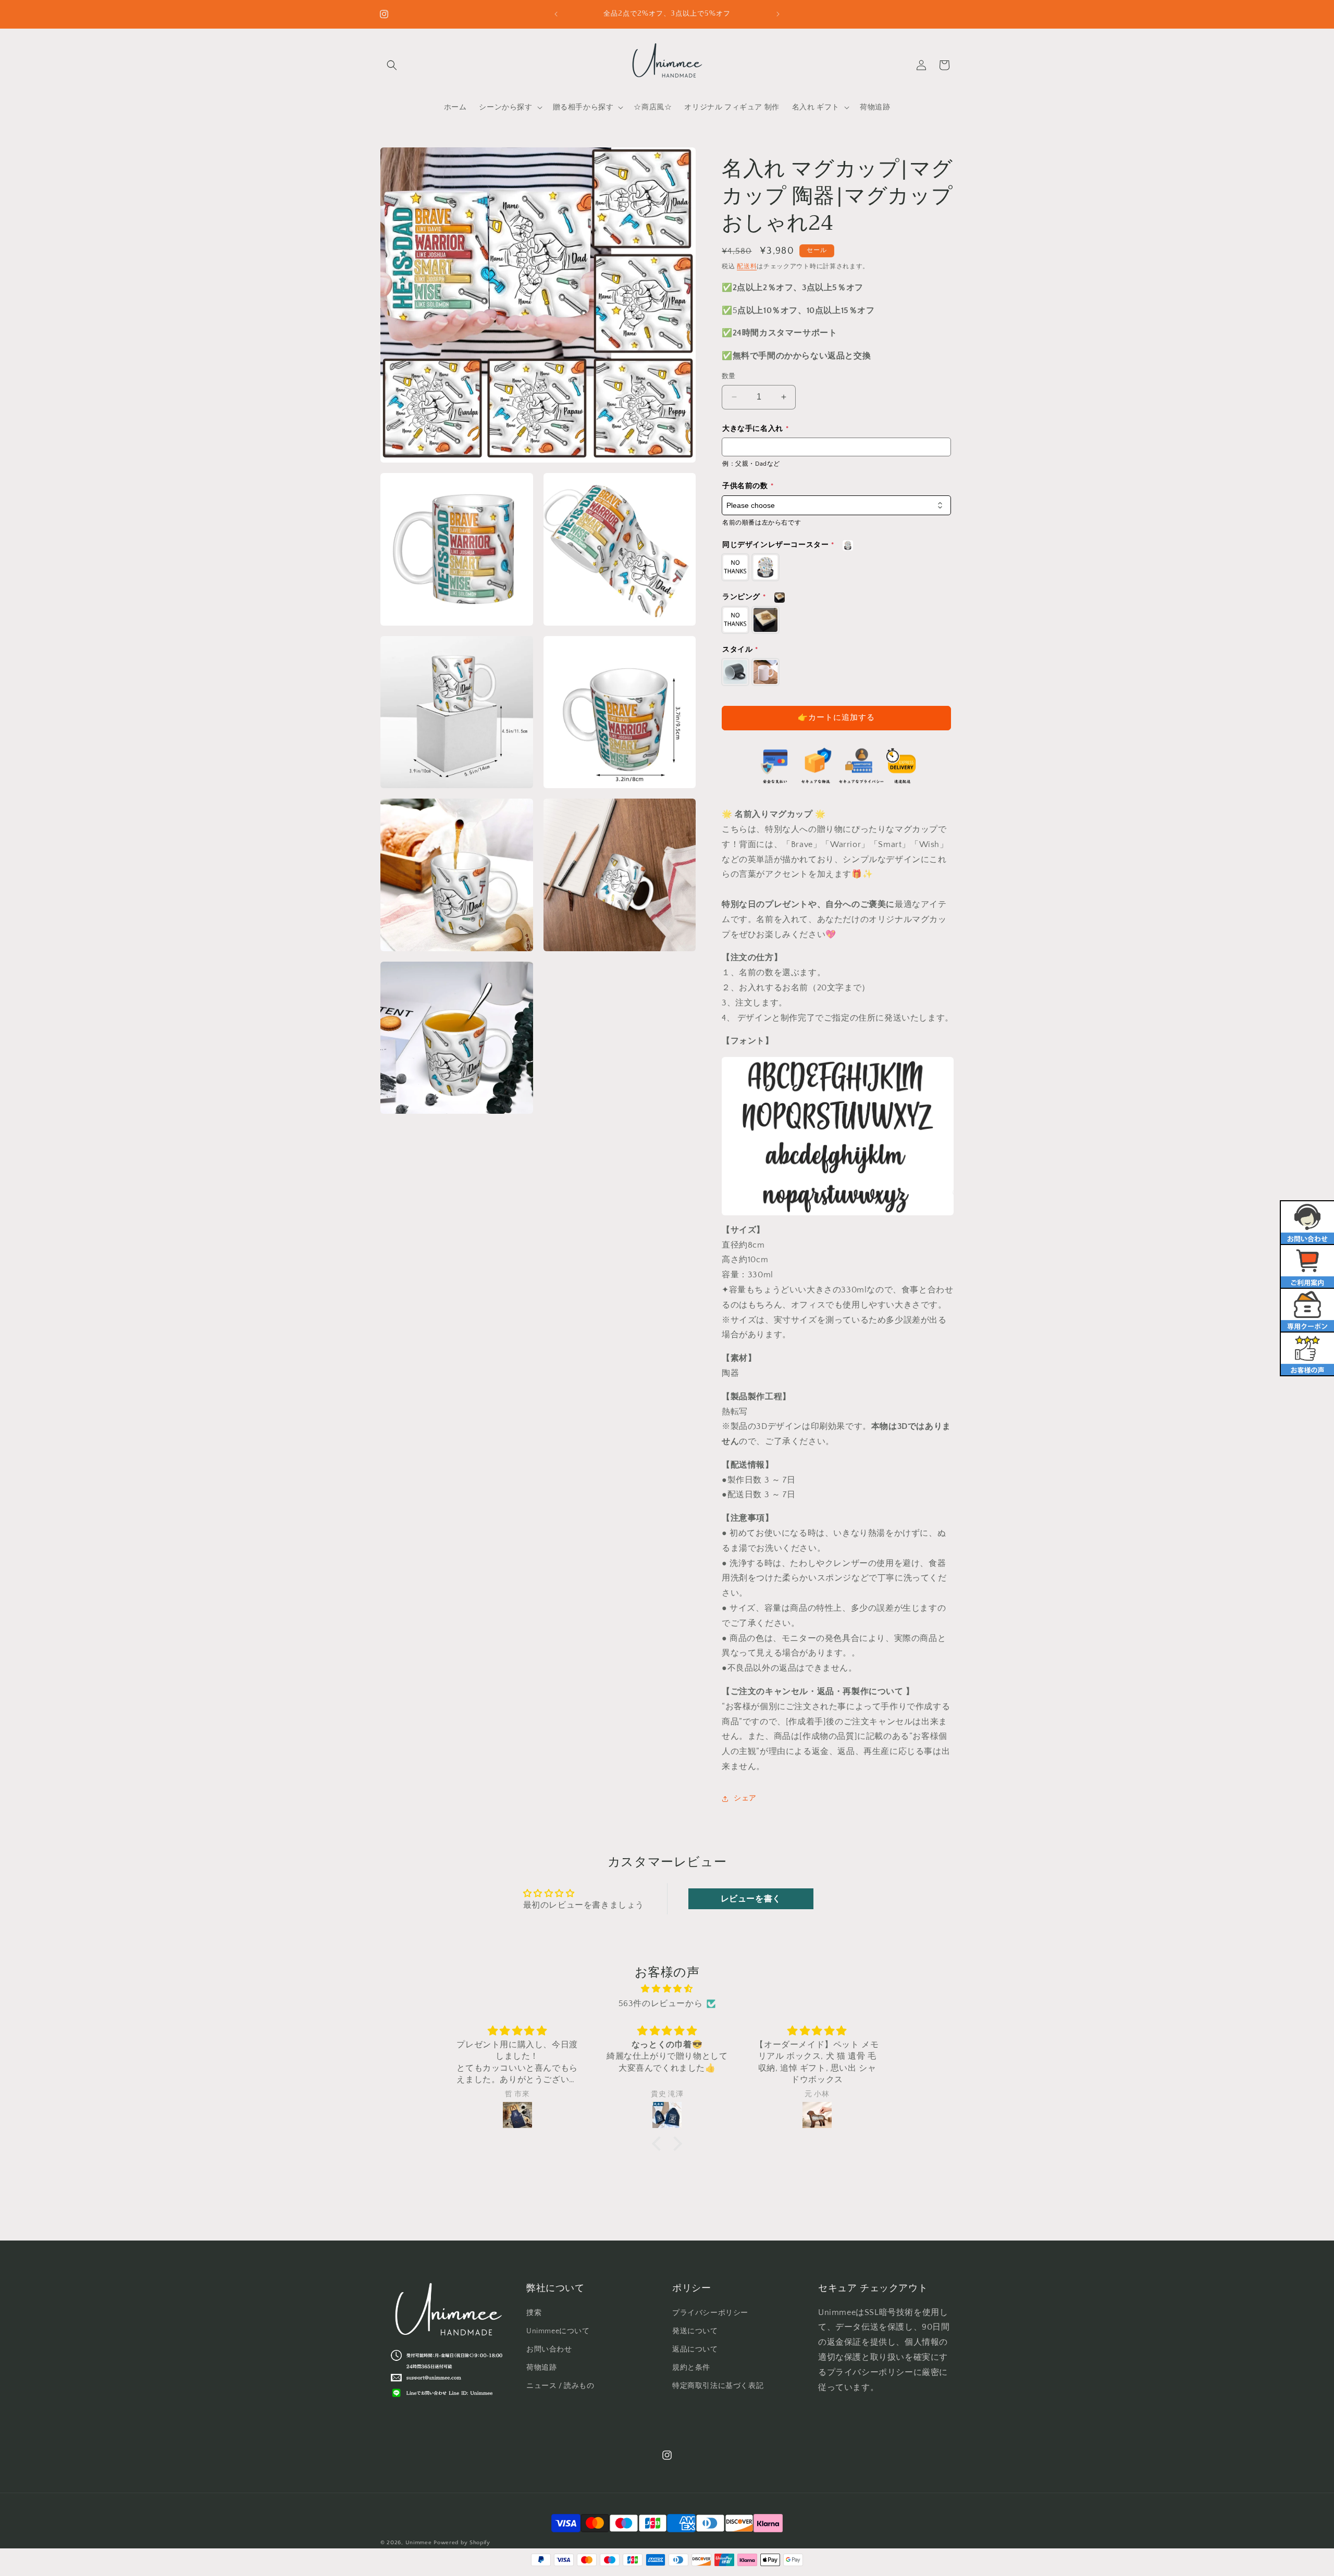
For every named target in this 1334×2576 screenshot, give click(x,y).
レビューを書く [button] (751, 1899)
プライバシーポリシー (710, 2313)
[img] (667, 1989)
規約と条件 (691, 2368)
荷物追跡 (541, 2368)
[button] (392, 65)
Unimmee (419, 2543)
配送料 (747, 266)
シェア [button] (745, 1798)
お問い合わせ (549, 2349)
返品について (695, 2349)
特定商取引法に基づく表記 (718, 2386)
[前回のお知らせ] (556, 14)
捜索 (534, 2313)
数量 (729, 376)
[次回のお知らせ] (778, 14)
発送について (695, 2331)
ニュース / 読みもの (560, 2386)
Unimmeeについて (558, 2331)
